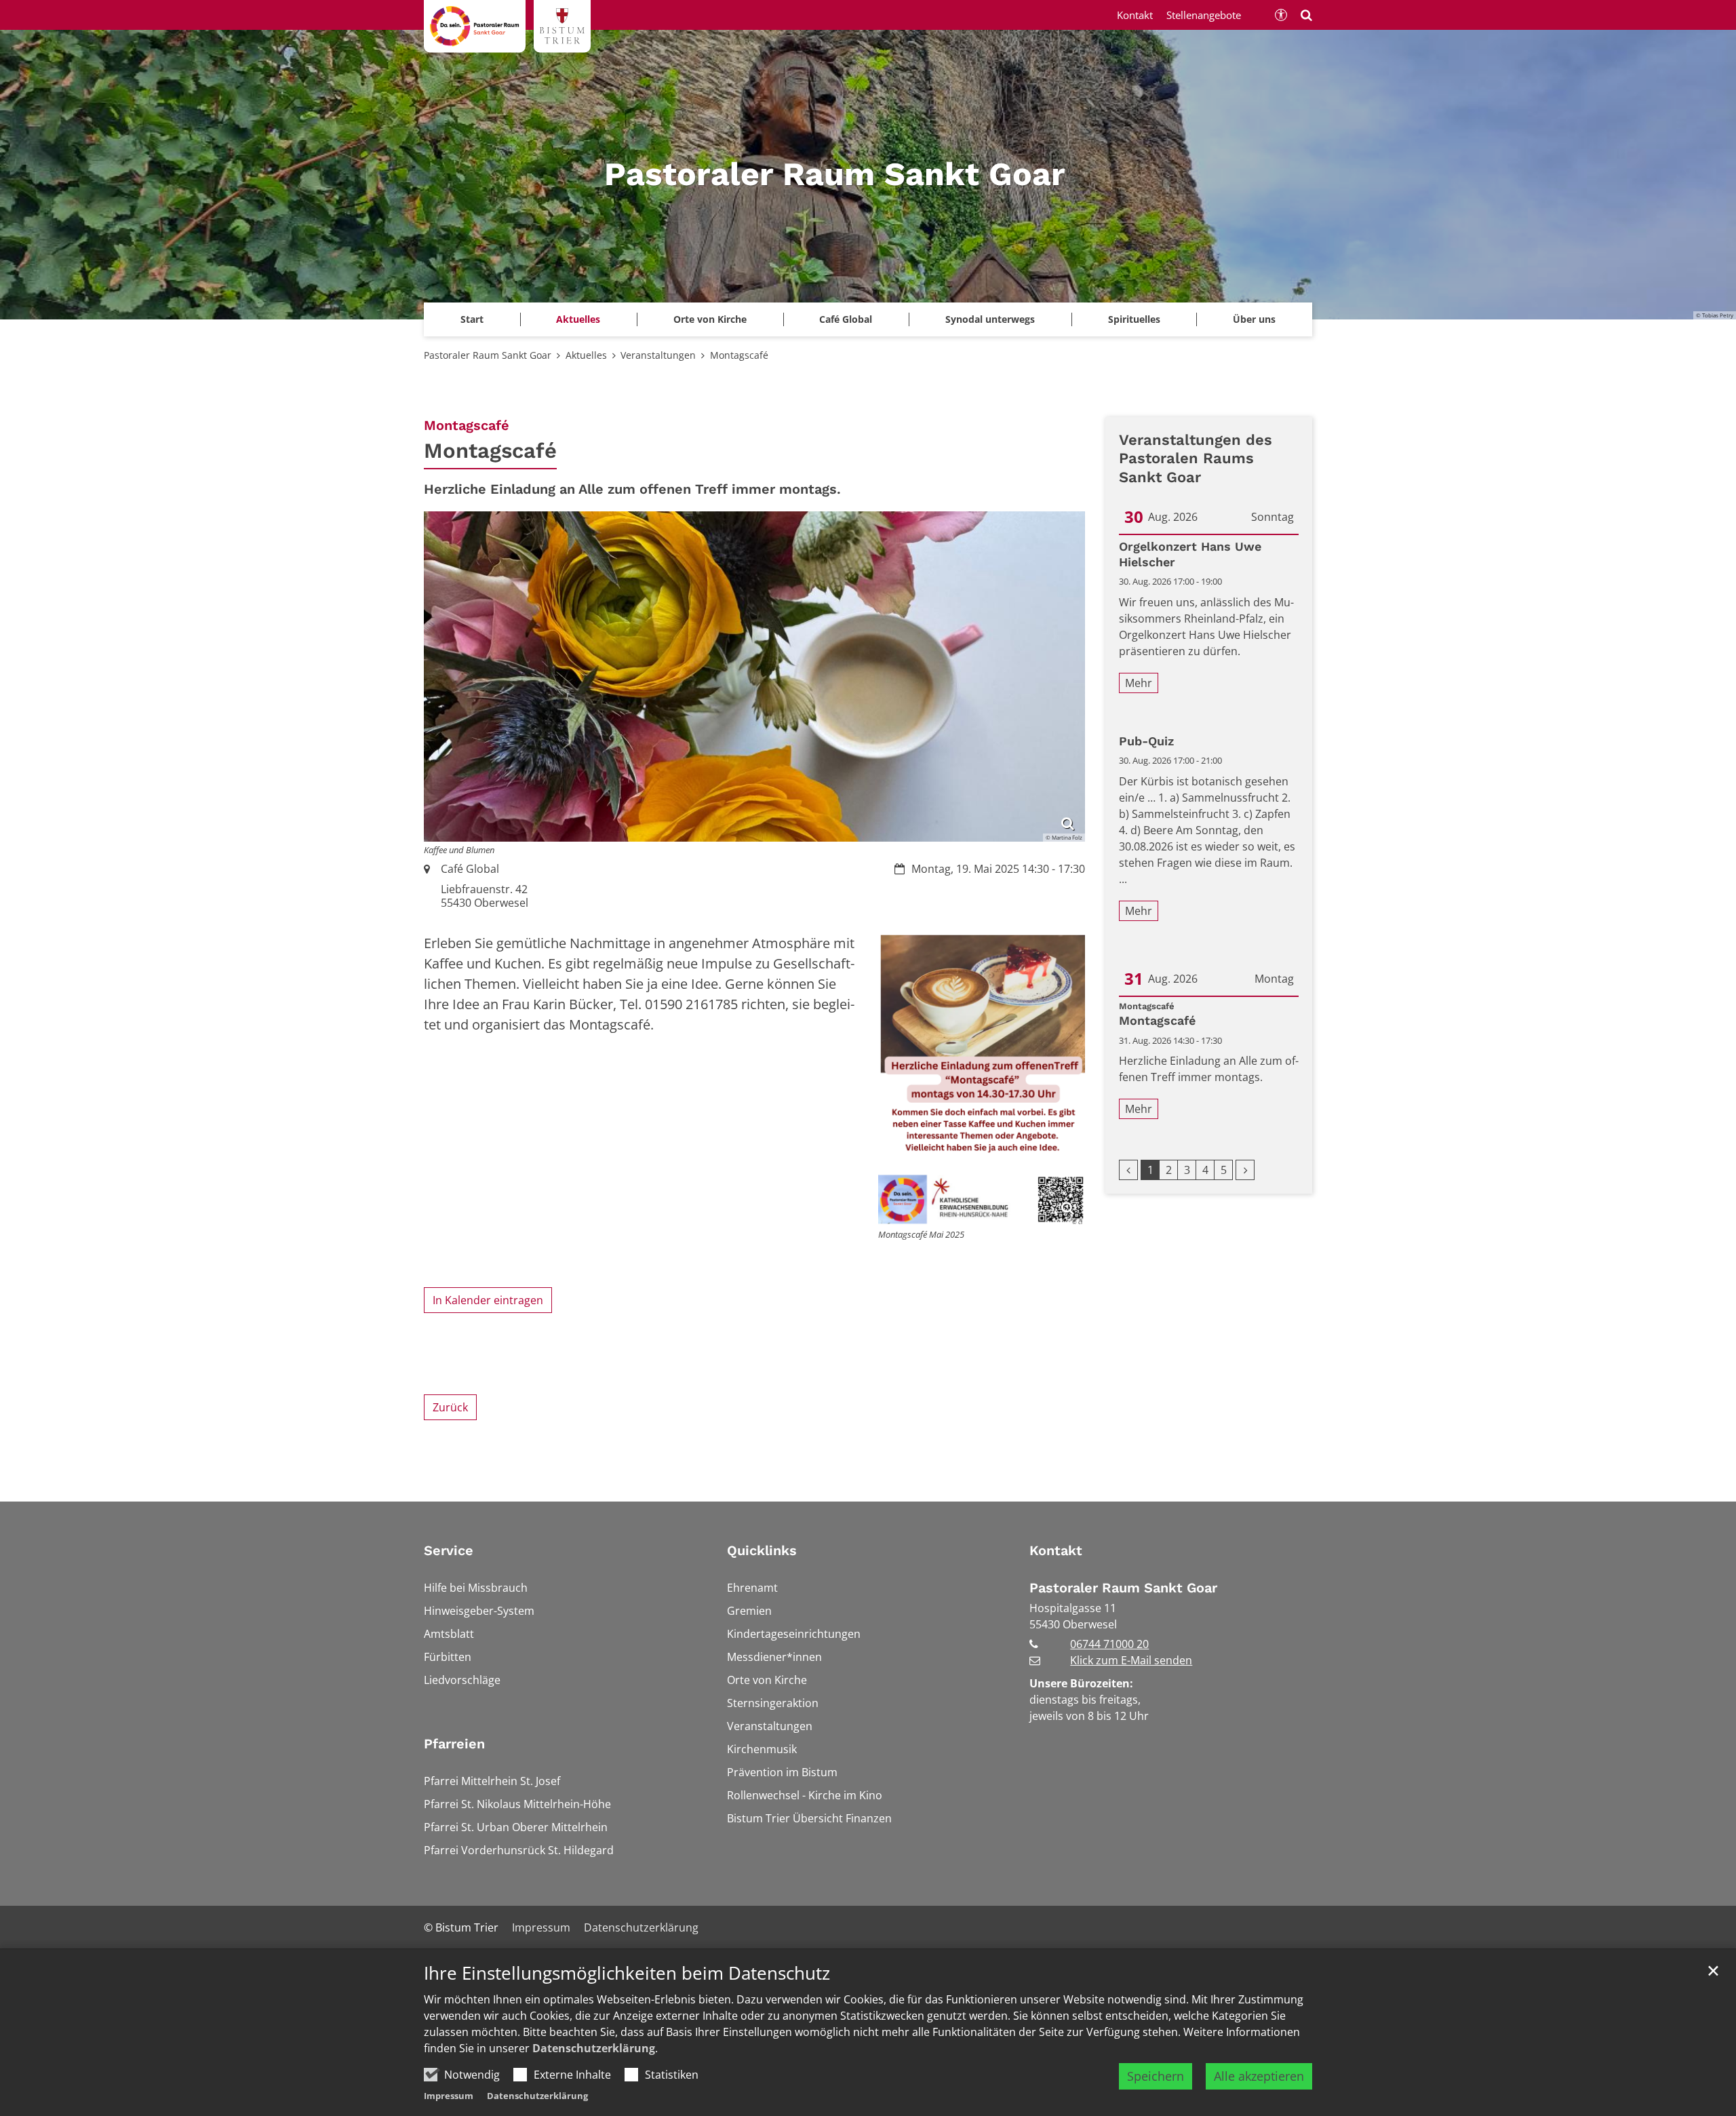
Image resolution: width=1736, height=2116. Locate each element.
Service (449, 1550)
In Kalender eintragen (488, 1300)
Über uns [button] (1254, 319)
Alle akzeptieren (1259, 2076)
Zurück (450, 1407)
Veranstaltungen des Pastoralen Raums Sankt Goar (1196, 458)
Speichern (1156, 2076)
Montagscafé (739, 355)
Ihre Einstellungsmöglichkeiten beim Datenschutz (627, 1973)
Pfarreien (454, 1744)
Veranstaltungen (658, 355)
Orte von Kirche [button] (710, 319)
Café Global (846, 319)
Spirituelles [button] (1134, 319)
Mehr (1139, 683)
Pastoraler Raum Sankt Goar (488, 355)
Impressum (449, 2096)
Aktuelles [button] (578, 319)
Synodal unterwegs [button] (990, 319)
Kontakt (1056, 1550)
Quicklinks (762, 1550)
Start (472, 319)
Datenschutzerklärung (594, 2048)
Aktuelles (586, 355)
